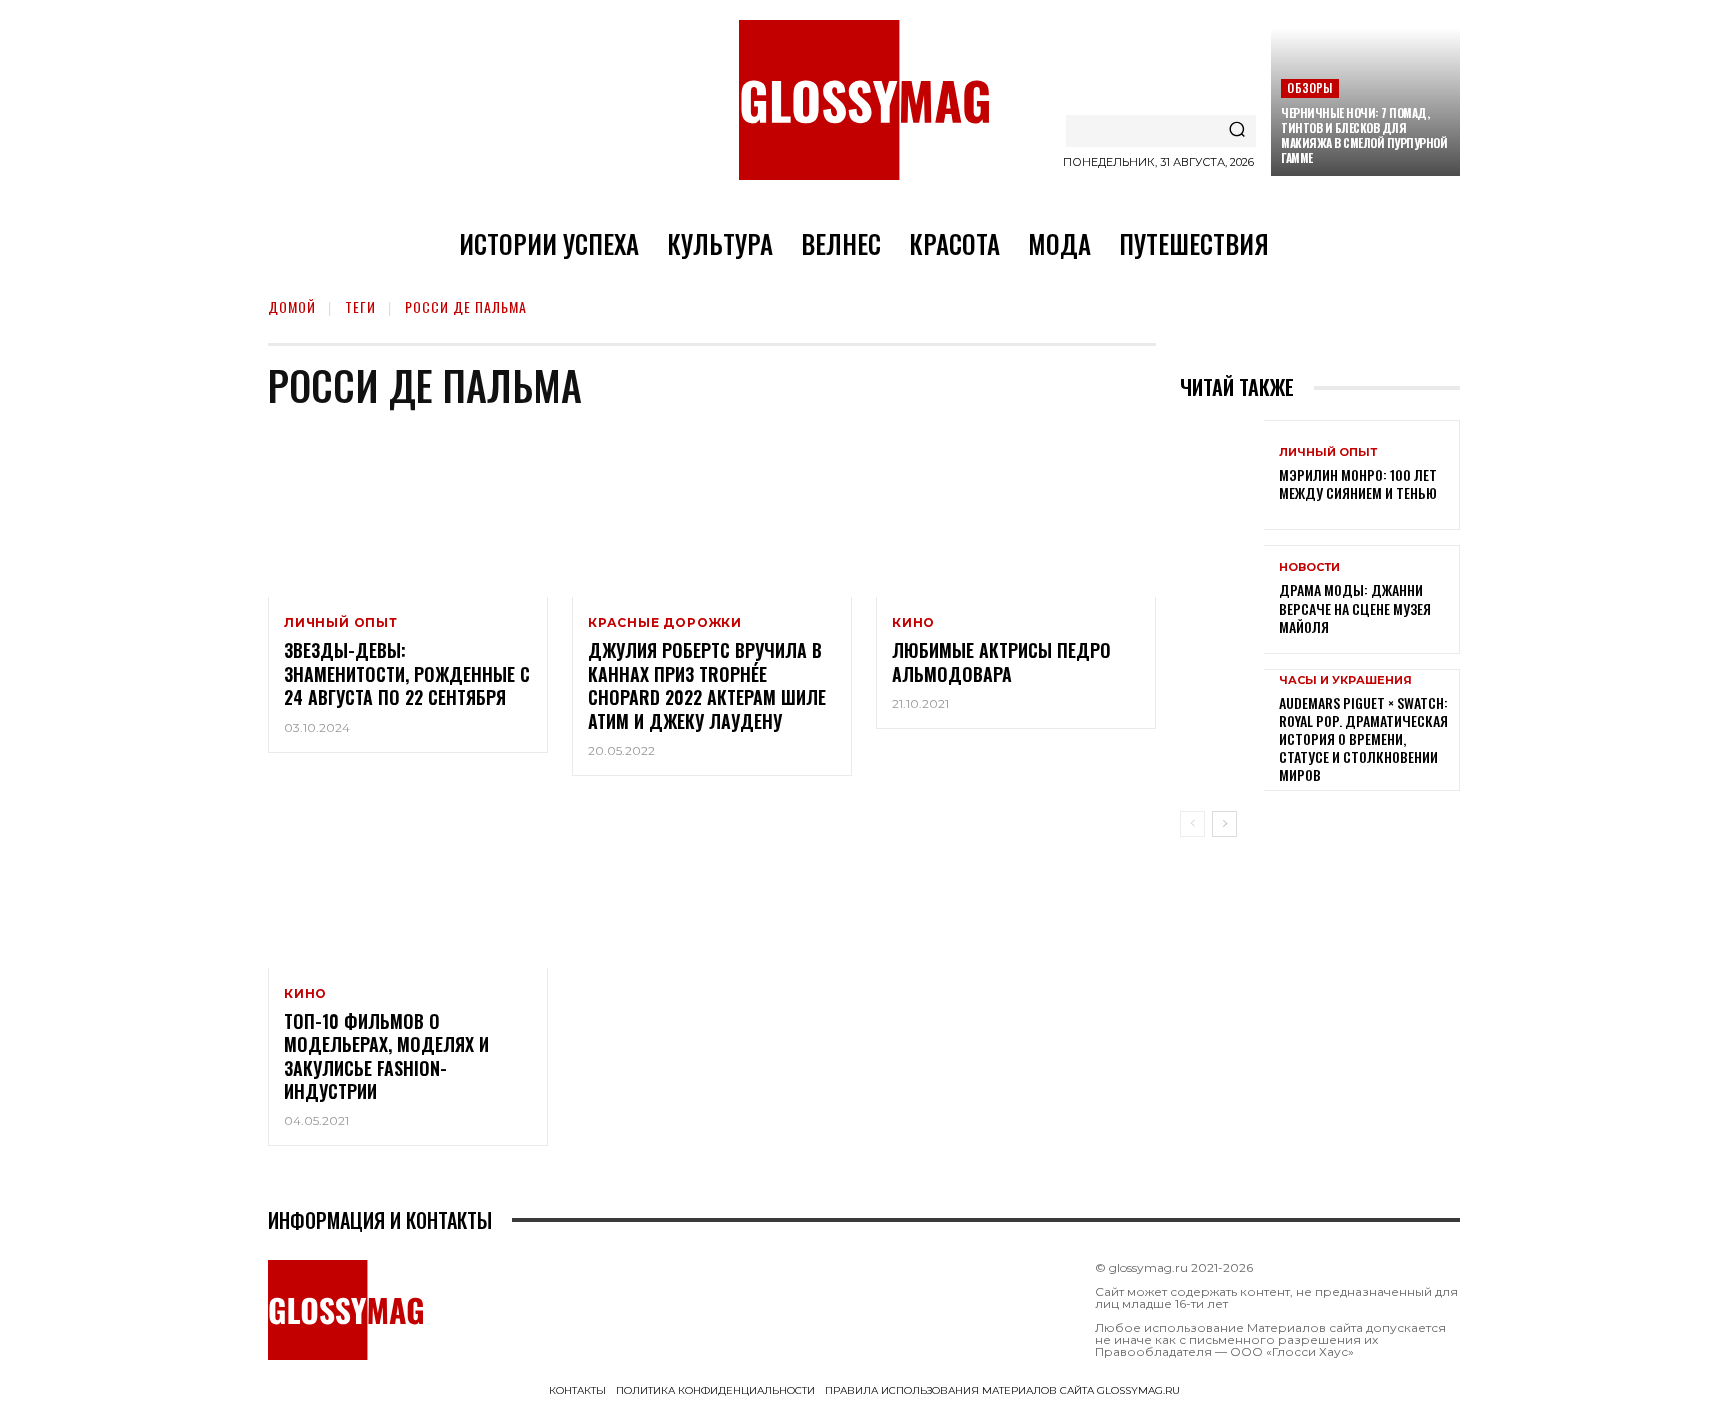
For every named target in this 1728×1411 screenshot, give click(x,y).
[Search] (1237, 131)
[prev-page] (1192, 824)
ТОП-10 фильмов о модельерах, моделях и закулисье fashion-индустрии (386, 1056)
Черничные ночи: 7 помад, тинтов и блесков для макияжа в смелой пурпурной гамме (1364, 135)
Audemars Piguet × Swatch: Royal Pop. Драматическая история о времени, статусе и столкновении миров (1363, 739)
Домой (292, 306)
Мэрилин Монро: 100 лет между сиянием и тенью (1358, 483)
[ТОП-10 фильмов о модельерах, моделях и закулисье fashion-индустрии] (408, 884)
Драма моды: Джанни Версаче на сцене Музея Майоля (1355, 607)
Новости (1309, 567)
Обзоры (1309, 87)
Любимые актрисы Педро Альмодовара (1001, 661)
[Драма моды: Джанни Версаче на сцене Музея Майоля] (1222, 599)
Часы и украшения (1345, 680)
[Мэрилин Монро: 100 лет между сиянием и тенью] (1222, 474)
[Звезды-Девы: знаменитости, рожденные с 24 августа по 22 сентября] (408, 513)
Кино (913, 623)
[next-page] (1224, 824)
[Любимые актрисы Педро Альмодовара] (1016, 513)
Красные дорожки (665, 623)
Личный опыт (341, 623)
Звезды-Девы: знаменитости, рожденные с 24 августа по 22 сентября (407, 673)
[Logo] (864, 100)
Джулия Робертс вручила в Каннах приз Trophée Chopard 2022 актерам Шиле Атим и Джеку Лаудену (707, 685)
